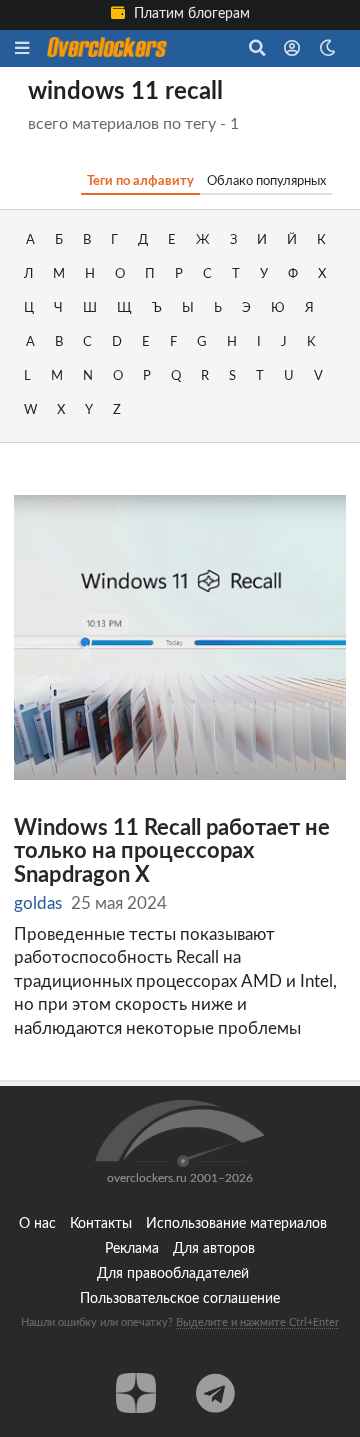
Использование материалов (236, 1224)
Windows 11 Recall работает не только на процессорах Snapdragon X (172, 852)
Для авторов (214, 1249)
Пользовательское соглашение (180, 1299)
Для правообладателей (173, 1274)
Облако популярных (266, 181)
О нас (37, 1224)
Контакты (101, 1224)
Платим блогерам (190, 14)
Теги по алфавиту (140, 181)
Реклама (132, 1249)
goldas (38, 903)
